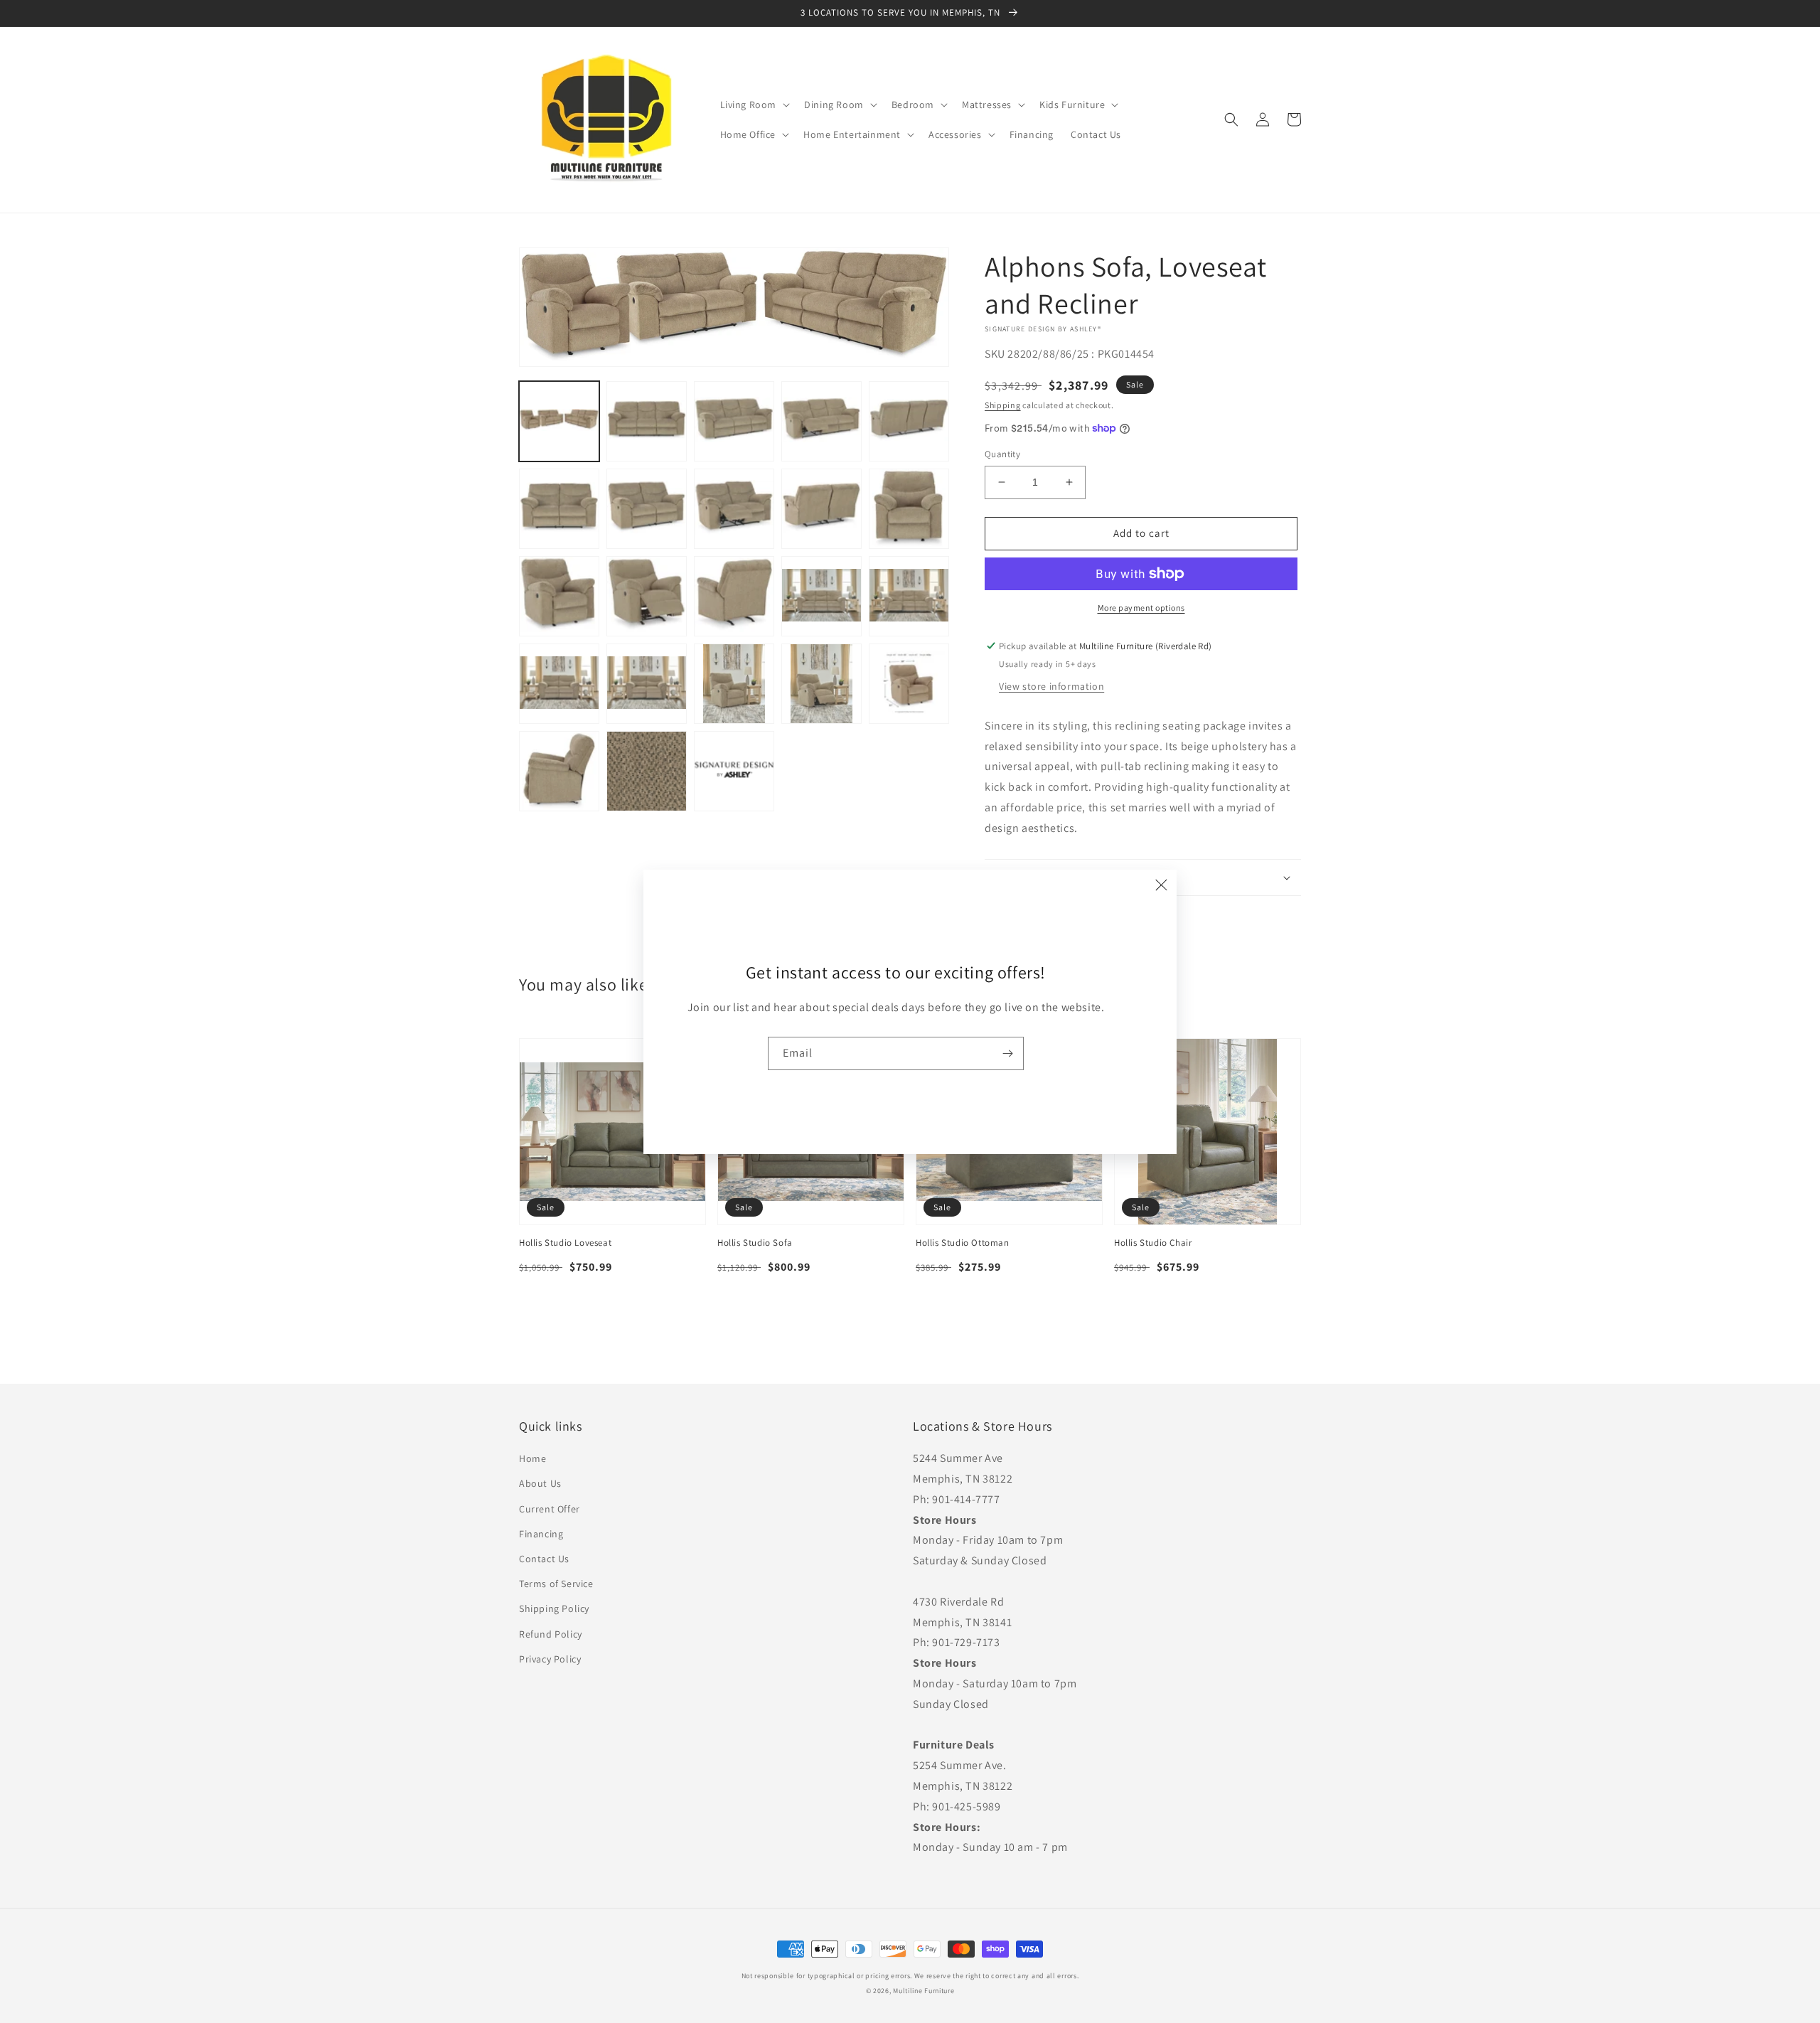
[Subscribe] (1007, 1053)
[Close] (1161, 885)
